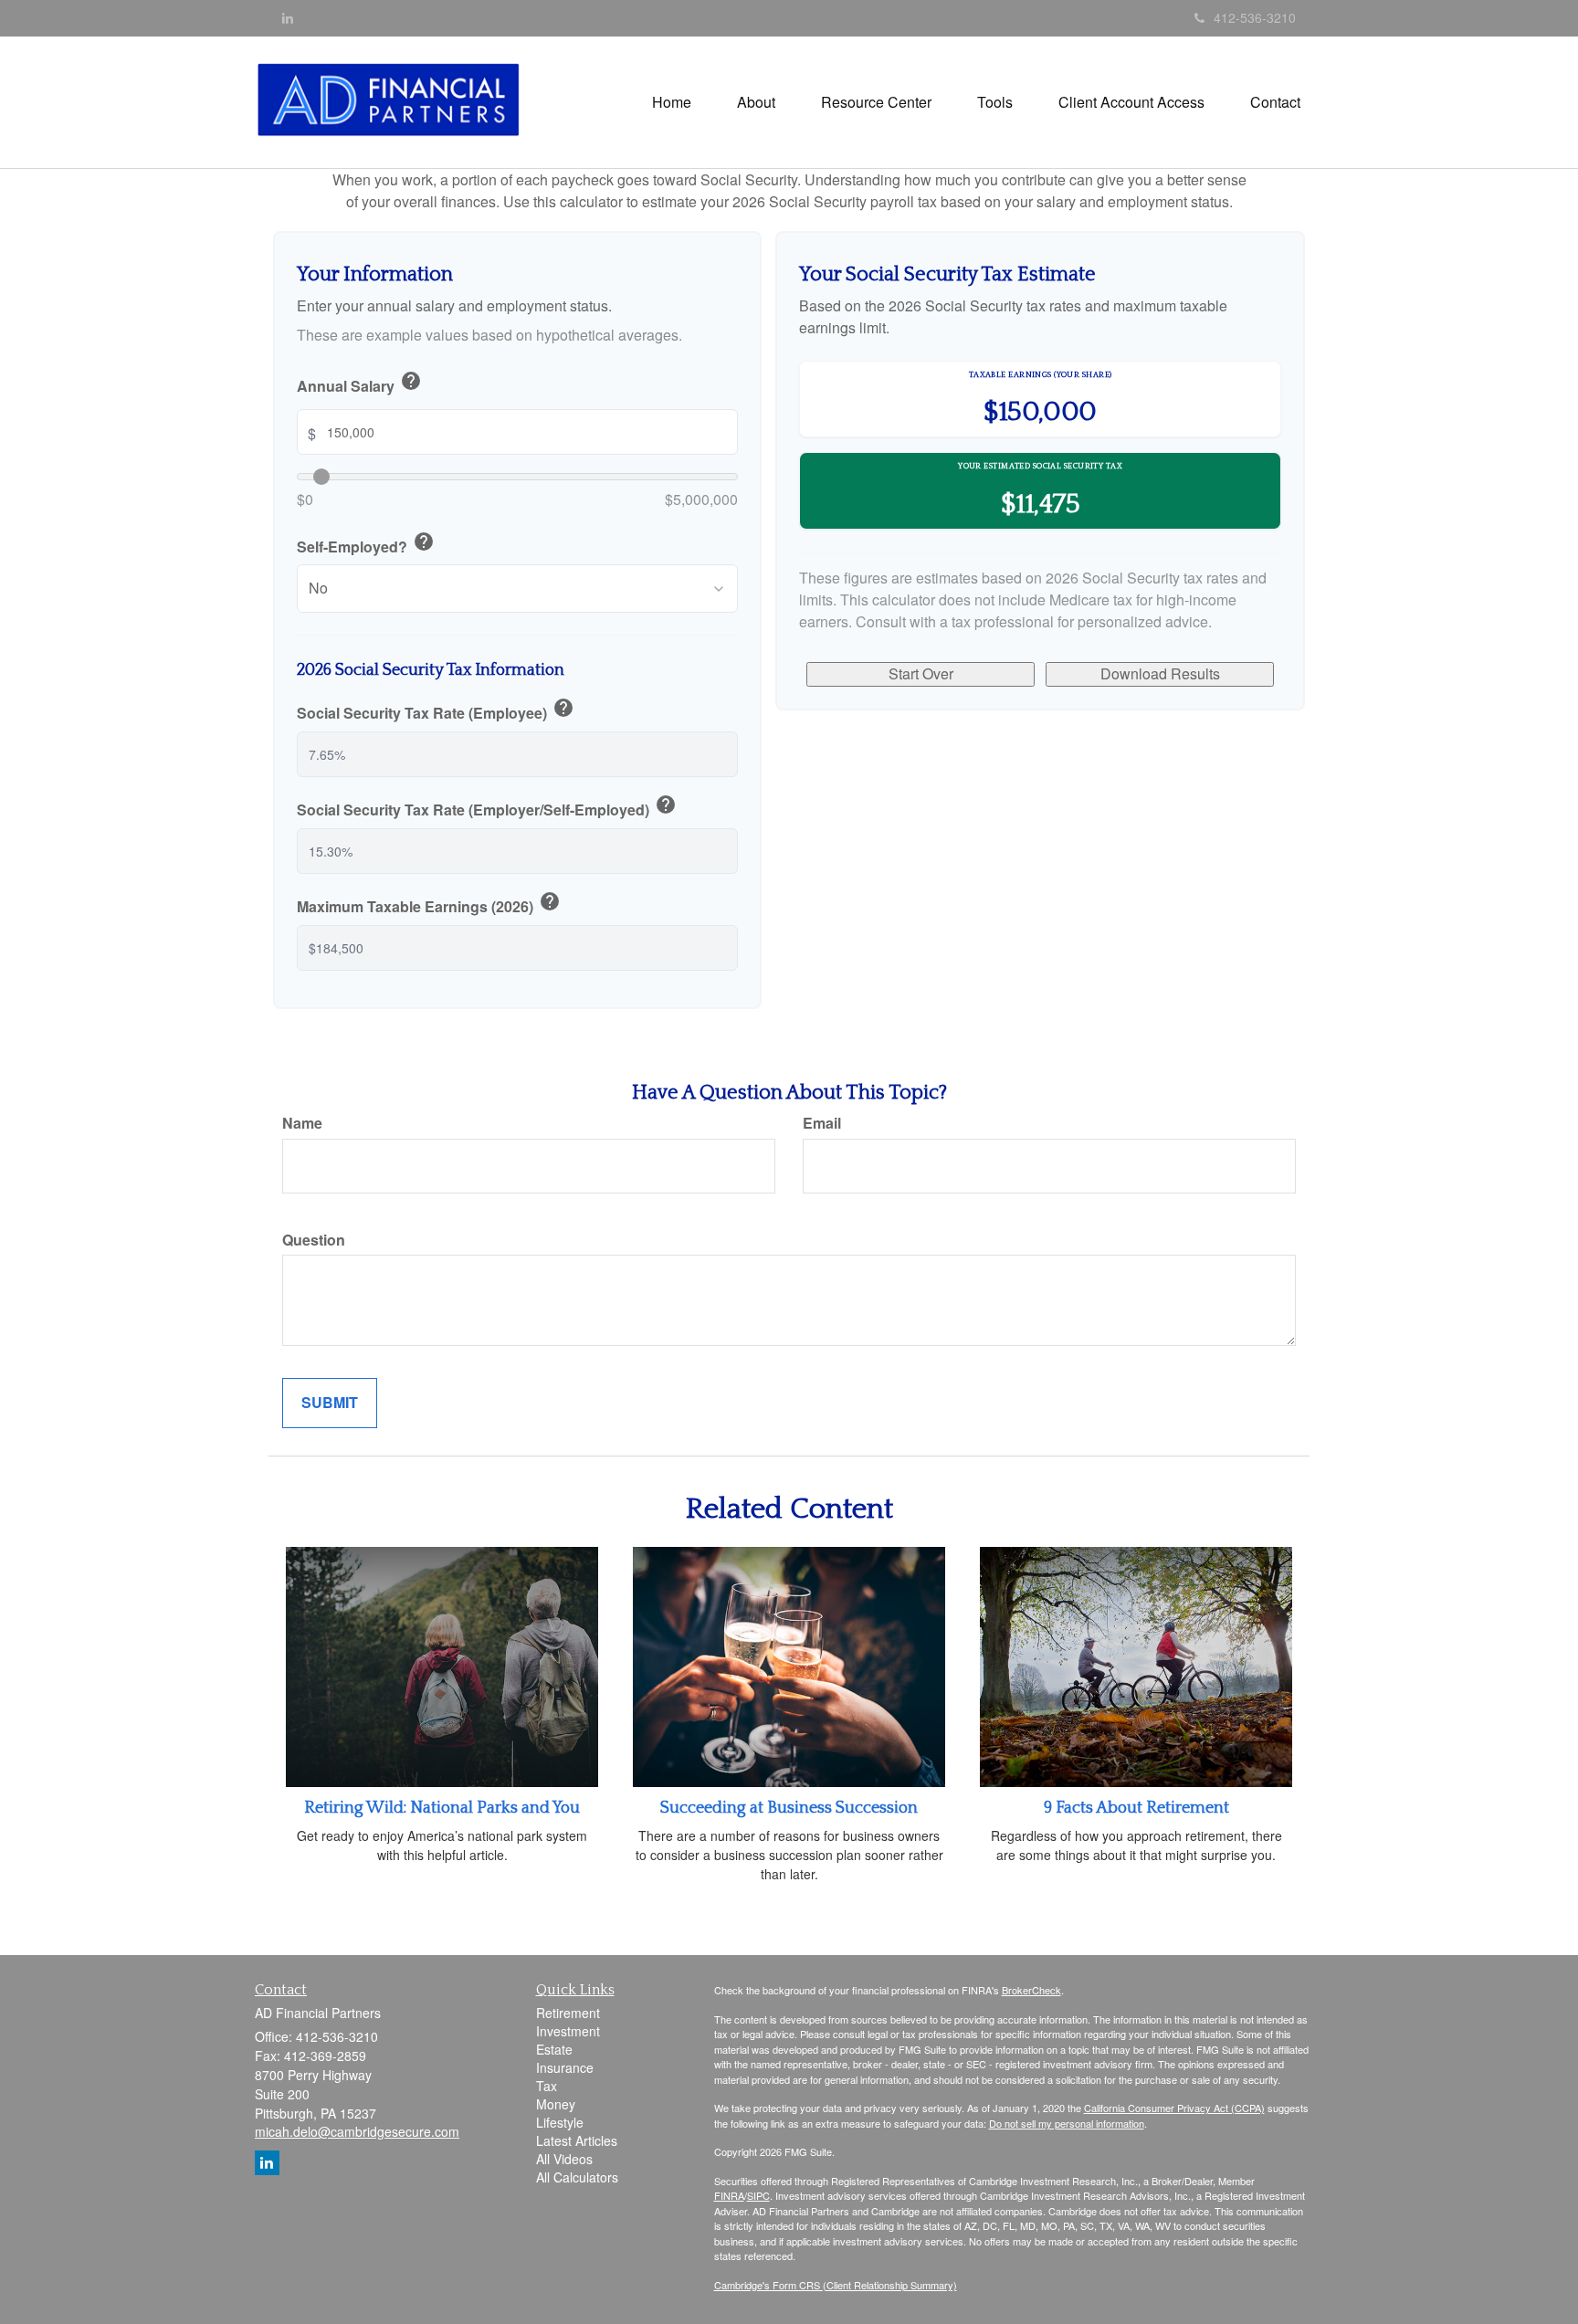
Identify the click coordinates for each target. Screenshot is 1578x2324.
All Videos (564, 2159)
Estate (554, 2049)
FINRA (729, 2195)
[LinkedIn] (288, 17)
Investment (568, 2031)
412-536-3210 (1255, 17)
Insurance (565, 2067)
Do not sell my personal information (1067, 2123)
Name (302, 1123)
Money (556, 2104)
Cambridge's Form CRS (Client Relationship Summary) (836, 2285)
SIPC (758, 2195)
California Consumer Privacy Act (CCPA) (1174, 2108)
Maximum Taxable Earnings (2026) (429, 904)
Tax (547, 2086)
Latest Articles (577, 2140)
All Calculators (577, 2177)
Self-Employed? (366, 544)
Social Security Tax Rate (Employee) (436, 710)
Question (314, 1240)
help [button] (411, 381)
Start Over (921, 673)
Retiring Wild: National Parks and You (442, 1808)
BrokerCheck (1031, 1990)
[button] (756, 102)
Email (822, 1123)
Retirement (568, 2013)
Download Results (1160, 673)
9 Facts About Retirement (1136, 1808)
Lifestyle (560, 2122)
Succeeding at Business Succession (789, 1808)
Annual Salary (359, 384)
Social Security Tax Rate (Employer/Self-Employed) (487, 807)
